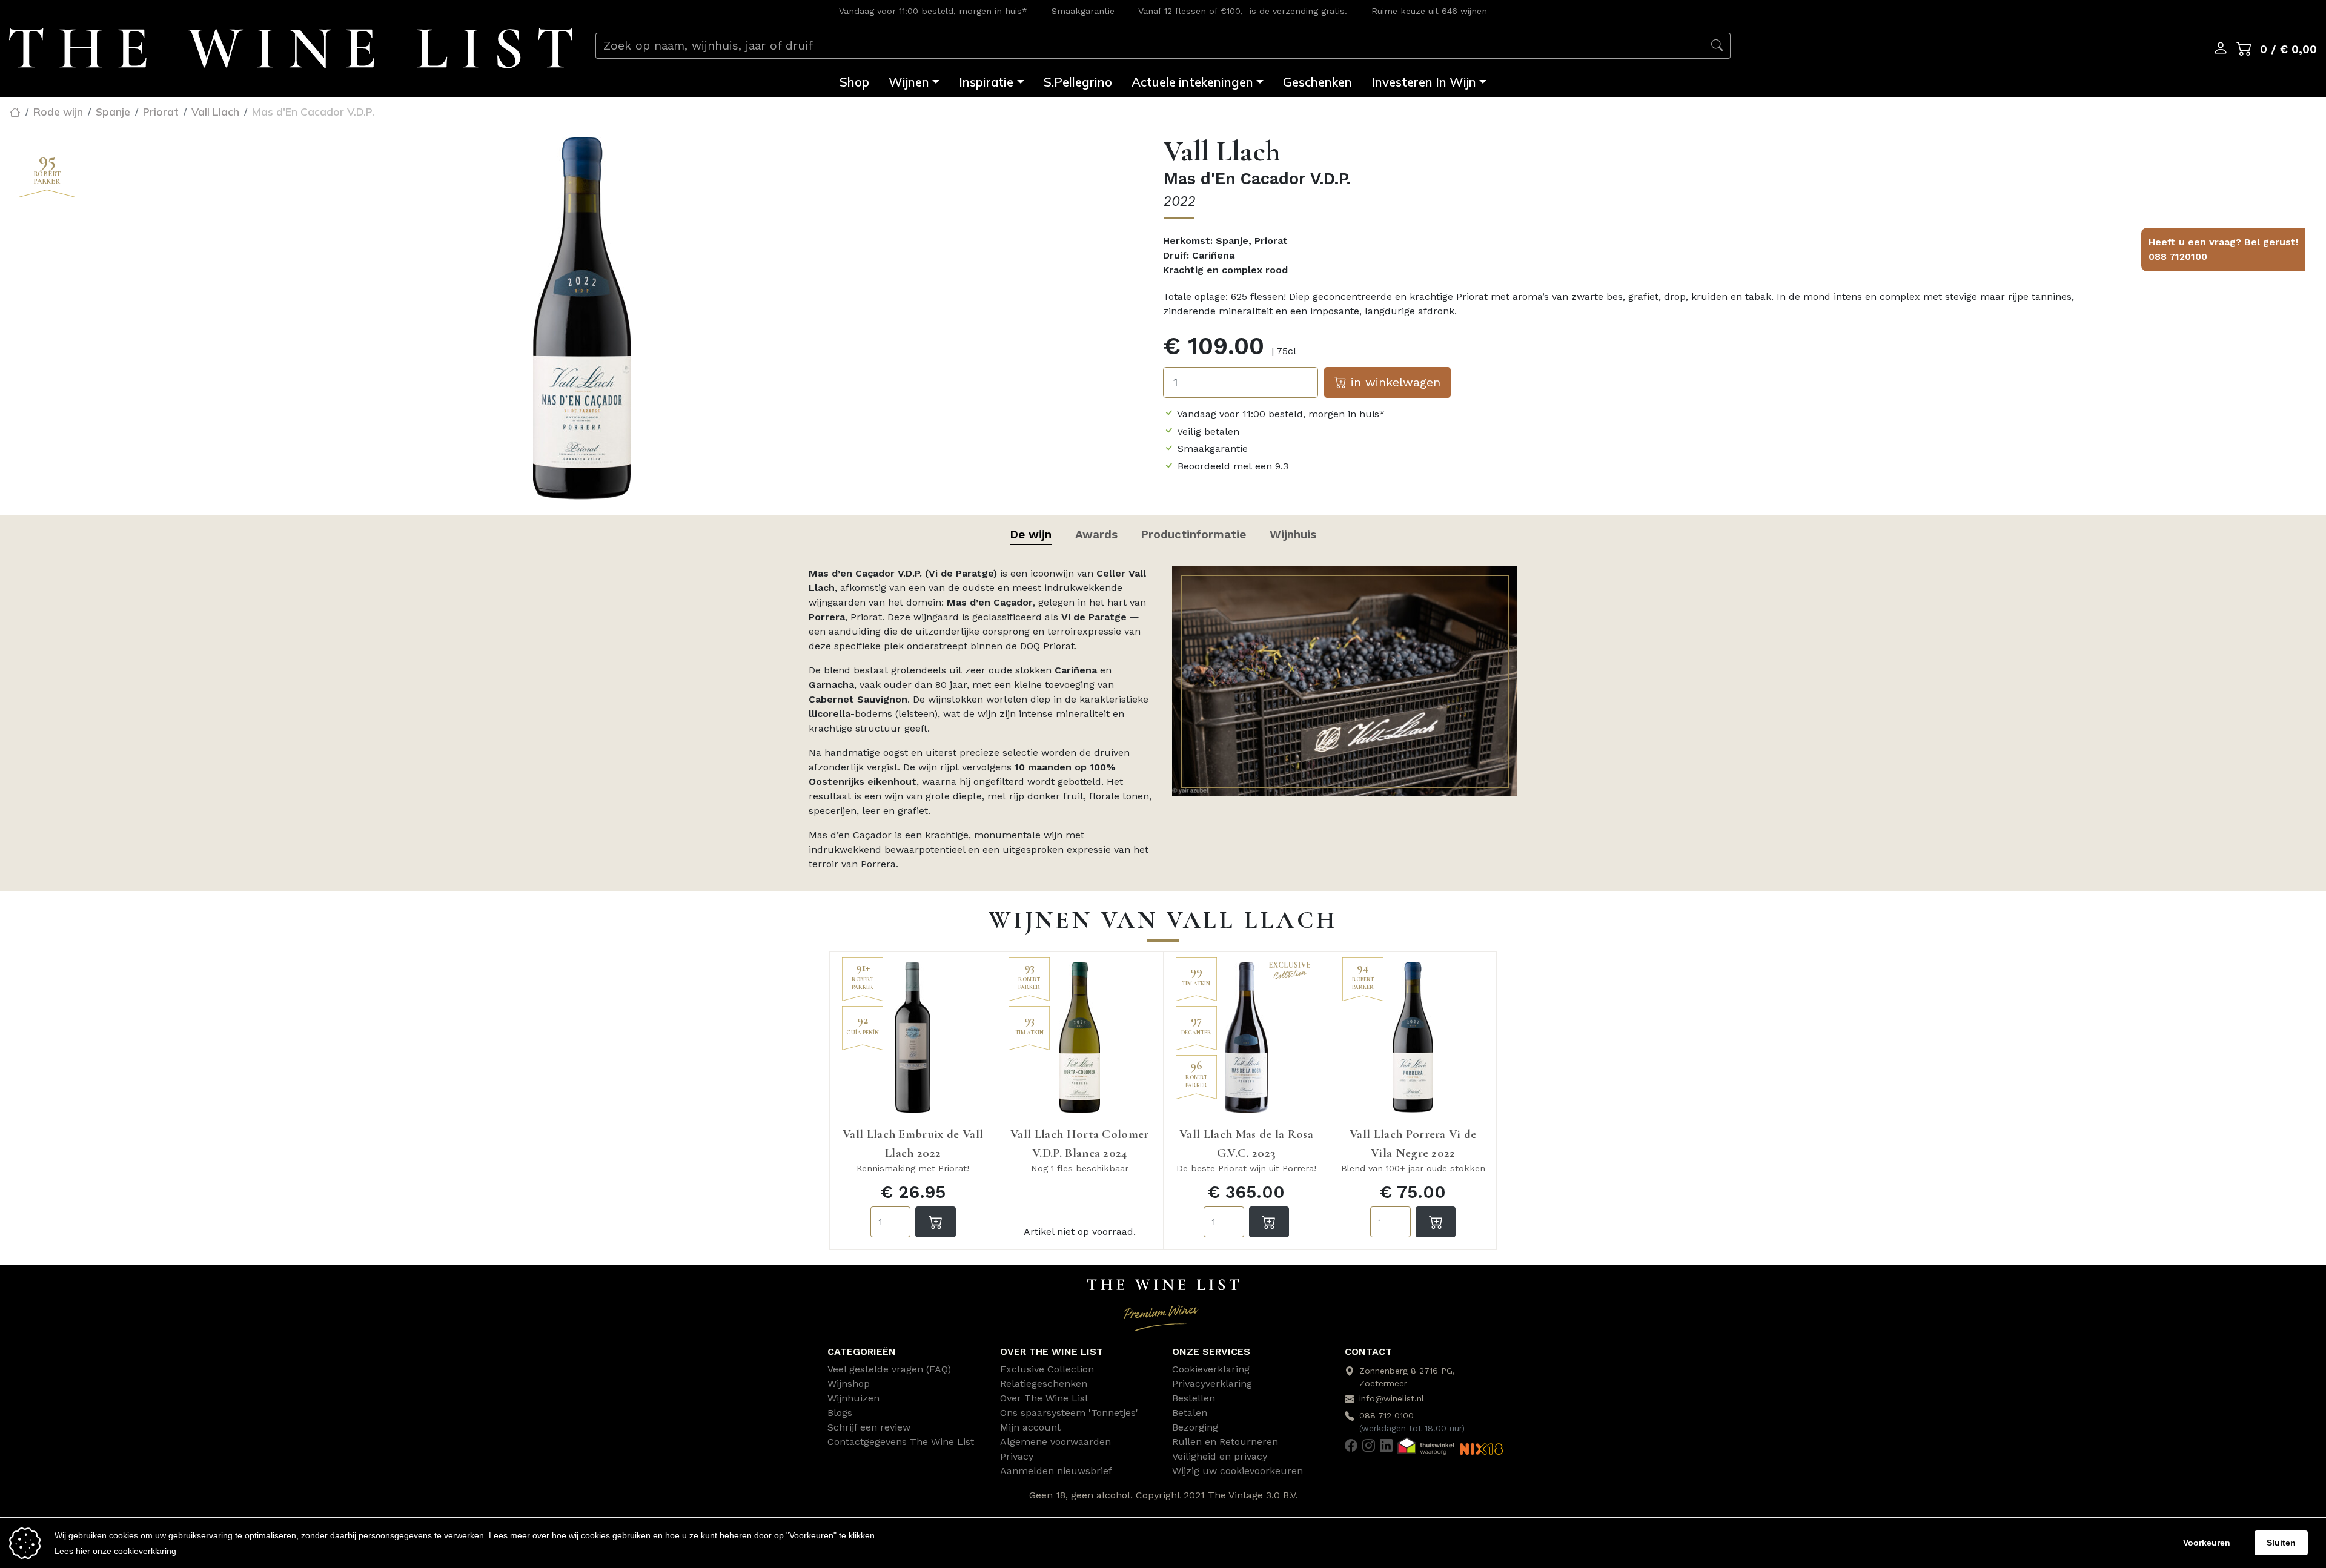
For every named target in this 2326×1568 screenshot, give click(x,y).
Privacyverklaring (1212, 1384)
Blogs (840, 1413)
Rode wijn (58, 111)
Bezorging (1195, 1427)
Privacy (1017, 1456)
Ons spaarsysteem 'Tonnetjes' (1069, 1413)
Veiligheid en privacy (1220, 1456)
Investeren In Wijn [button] (1424, 82)
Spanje (113, 111)
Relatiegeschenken (1044, 1384)
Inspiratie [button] (986, 82)
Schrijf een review (869, 1427)
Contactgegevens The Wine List (901, 1442)
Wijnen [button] (909, 82)
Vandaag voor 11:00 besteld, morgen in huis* (933, 11)
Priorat (161, 111)
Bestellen (1194, 1398)
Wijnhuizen (853, 1398)
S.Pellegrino (1078, 82)
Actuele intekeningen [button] (1192, 82)
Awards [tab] (1096, 534)
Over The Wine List (1044, 1398)
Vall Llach (215, 111)
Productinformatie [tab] (1193, 534)
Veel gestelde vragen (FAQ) (889, 1369)
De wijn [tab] (1031, 534)
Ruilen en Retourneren (1225, 1442)
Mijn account (1030, 1427)
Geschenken (1317, 82)
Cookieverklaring (1211, 1369)
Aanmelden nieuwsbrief (1056, 1471)
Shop (854, 82)
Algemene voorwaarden (1055, 1442)
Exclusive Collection (1047, 1369)
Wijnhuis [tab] (1293, 534)
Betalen (1190, 1413)
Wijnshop (849, 1384)
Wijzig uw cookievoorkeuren (1238, 1471)
